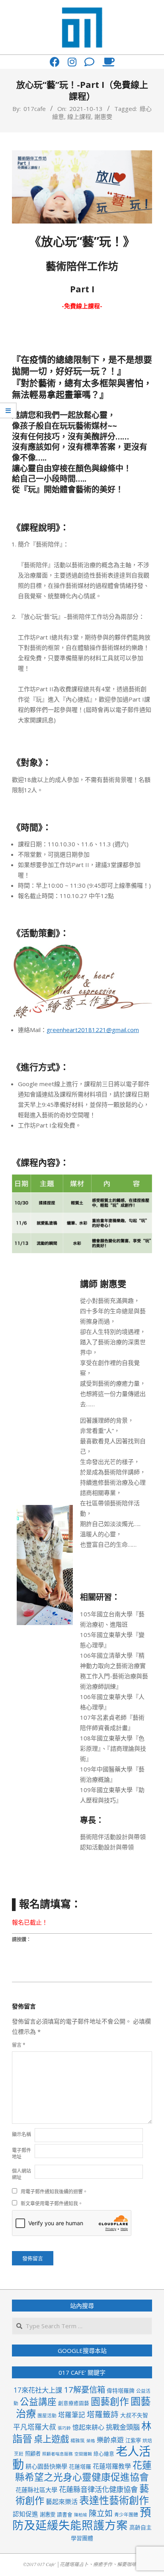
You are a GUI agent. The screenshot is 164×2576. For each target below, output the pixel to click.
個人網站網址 (21, 2174)
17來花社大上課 (38, 2390)
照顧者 (33, 2454)
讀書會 (65, 2514)
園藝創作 (110, 2401)
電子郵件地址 (21, 2153)
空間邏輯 (83, 2454)
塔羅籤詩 (103, 2414)
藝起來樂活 (62, 2502)
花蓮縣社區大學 (36, 2490)
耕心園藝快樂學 (46, 2466)
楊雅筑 (78, 2440)
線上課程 (79, 117)
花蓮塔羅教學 (112, 2466)
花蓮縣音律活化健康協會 (98, 2489)
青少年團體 (126, 2514)
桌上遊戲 (51, 2439)
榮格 (91, 2441)
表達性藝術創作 (114, 2500)
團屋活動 (47, 2415)
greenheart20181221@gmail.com (93, 1030)
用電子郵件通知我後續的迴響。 (54, 2192)
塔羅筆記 (72, 2415)
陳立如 (101, 2513)
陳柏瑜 (81, 2515)
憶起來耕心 (88, 2427)
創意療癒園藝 (74, 2403)
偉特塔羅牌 (121, 2390)
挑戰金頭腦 (123, 2427)
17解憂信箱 (84, 2389)
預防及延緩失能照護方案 (82, 2519)
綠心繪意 (104, 2454)
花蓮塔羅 (80, 2466)
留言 (19, 2045)
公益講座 (38, 2402)
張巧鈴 (64, 2428)
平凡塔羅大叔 (35, 2427)
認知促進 (25, 2514)
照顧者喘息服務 (58, 2454)
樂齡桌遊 (110, 2440)
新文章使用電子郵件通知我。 (52, 2204)
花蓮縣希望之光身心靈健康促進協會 (83, 2471)
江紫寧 (133, 2440)
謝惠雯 (103, 117)
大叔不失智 (134, 2415)
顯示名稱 (21, 2134)
